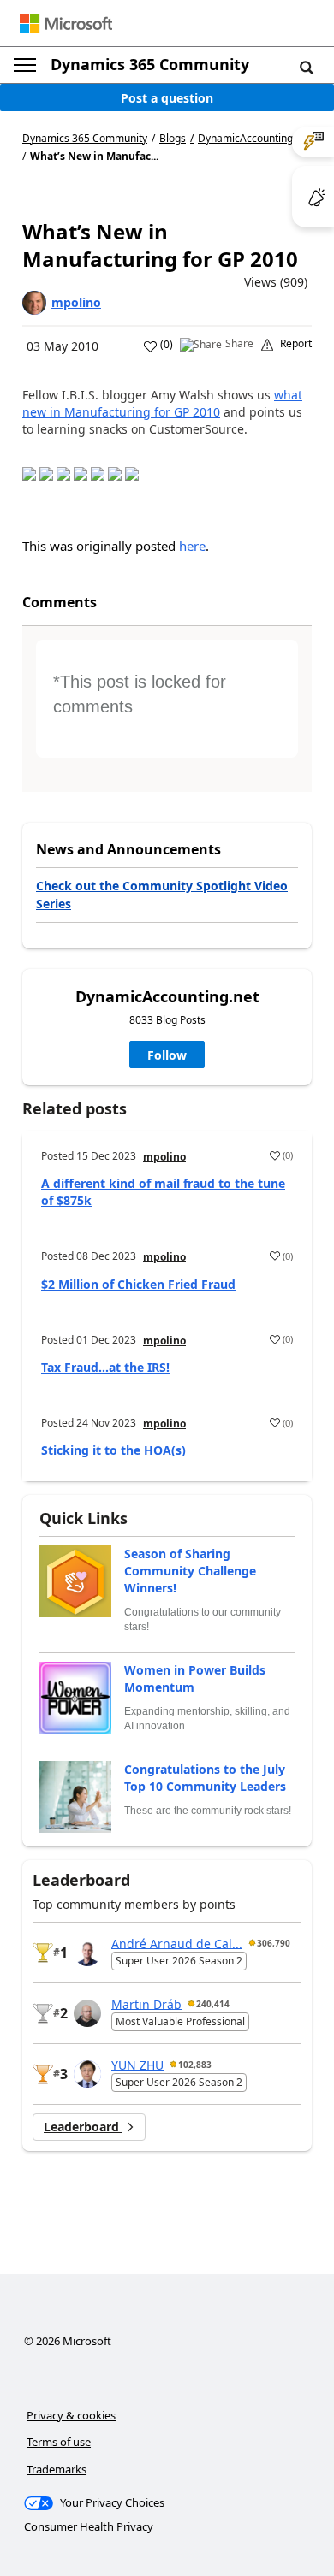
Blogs (173, 138)
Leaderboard (83, 2127)
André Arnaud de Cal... (177, 1943)
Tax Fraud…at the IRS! (105, 1367)
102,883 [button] (195, 2065)
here (192, 546)
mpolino (76, 302)
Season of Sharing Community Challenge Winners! (190, 1571)
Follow (167, 1055)
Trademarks (57, 2469)
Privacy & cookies (71, 2415)
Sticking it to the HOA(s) (113, 1450)
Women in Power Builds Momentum (195, 1678)
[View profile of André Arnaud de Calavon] (87, 1953)
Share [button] (239, 344)
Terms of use (59, 2442)
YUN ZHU (137, 2064)
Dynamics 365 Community (150, 64)
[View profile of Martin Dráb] (87, 2013)
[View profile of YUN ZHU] (87, 2074)
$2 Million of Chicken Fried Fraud (138, 1284)
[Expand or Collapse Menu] (25, 65)
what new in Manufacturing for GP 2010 (162, 403)
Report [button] (296, 344)
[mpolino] (34, 303)
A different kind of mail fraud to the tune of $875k (163, 1192)
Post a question (167, 98)
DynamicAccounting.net (254, 139)
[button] (307, 67)
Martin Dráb (146, 2003)
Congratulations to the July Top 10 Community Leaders (205, 1778)
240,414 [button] (213, 2004)
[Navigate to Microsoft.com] (66, 24)
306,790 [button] (274, 1943)
